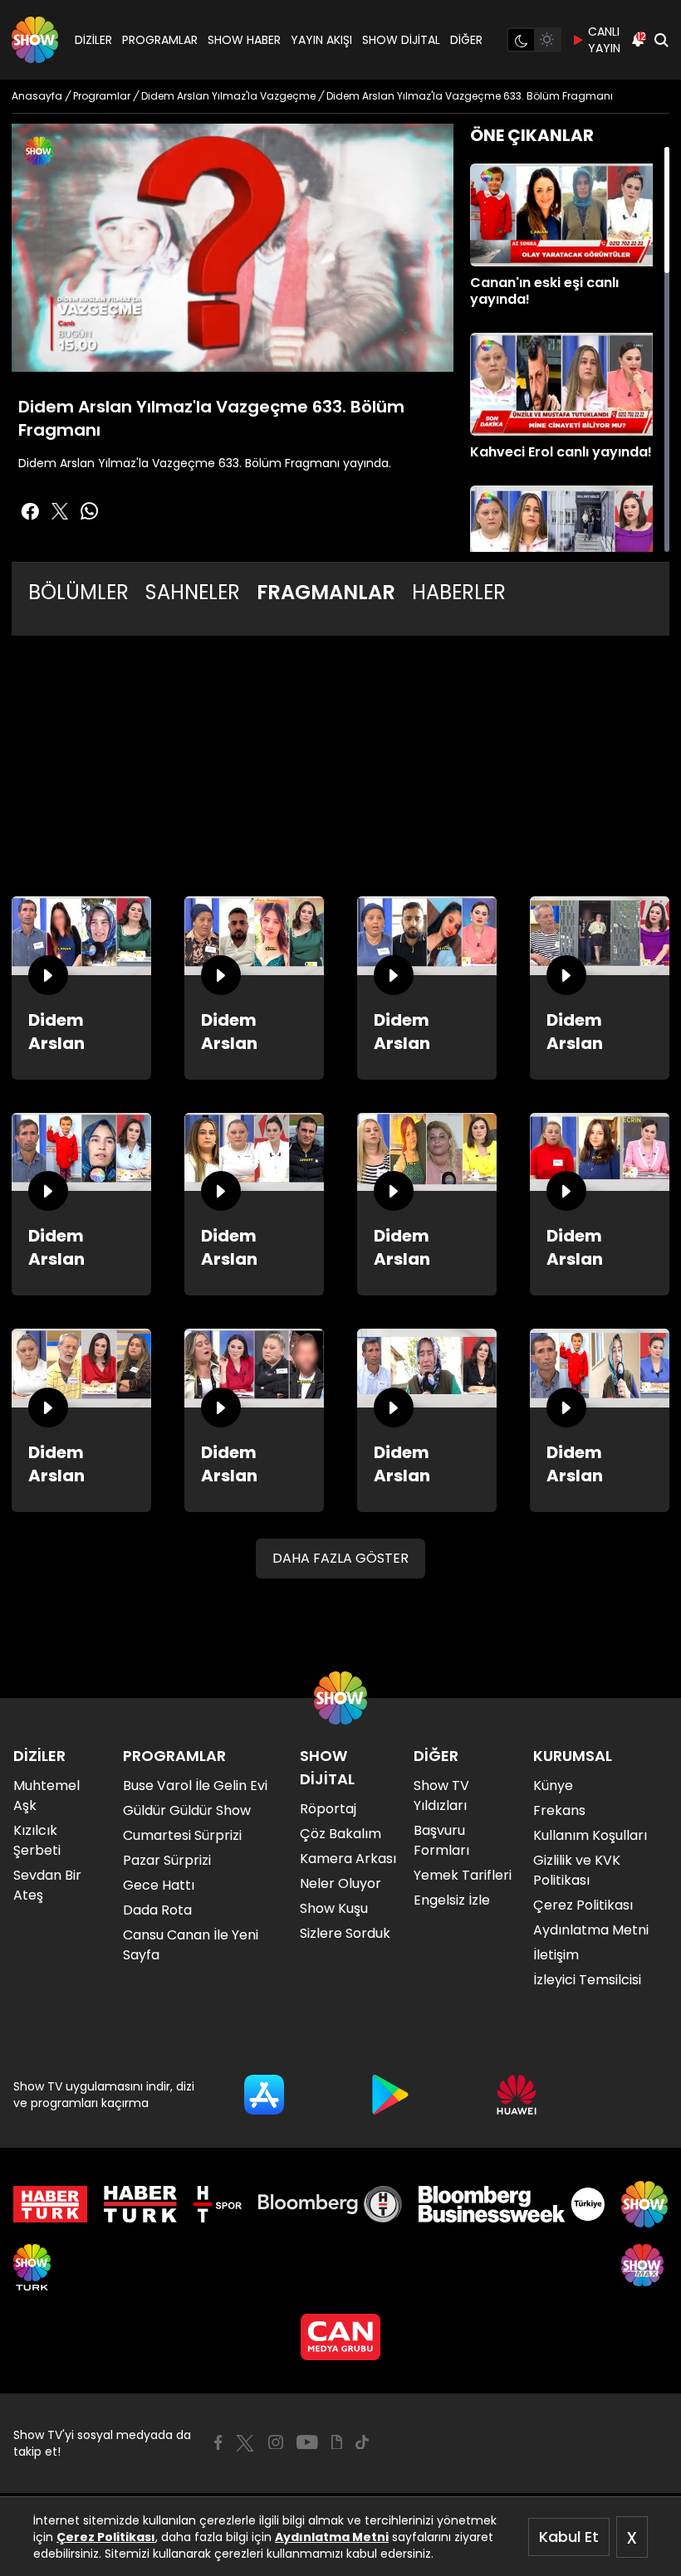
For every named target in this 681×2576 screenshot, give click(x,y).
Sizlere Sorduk (345, 1933)
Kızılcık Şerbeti (37, 1840)
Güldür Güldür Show (187, 1810)
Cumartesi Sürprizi (182, 1835)
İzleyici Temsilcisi (587, 1980)
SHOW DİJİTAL (401, 40)
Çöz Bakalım (340, 1834)
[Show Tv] (35, 40)
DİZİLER (93, 40)
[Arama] (661, 40)
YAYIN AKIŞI (321, 40)
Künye (553, 1786)
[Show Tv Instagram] (276, 2442)
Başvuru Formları (441, 1840)
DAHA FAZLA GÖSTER (340, 1558)
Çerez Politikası (106, 2537)
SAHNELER (193, 592)
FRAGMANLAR (326, 592)
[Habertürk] (50, 2204)
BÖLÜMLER (78, 592)
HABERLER (459, 592)
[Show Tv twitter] (60, 511)
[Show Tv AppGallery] (517, 2095)
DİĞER (466, 40)
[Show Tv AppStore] (264, 2095)
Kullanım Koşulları (590, 1835)
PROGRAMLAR (160, 40)
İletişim (556, 1955)
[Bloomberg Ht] (330, 2204)
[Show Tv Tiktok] (362, 2442)
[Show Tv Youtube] (307, 2442)
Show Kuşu (334, 1908)
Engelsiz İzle (452, 1900)
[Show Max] (644, 2267)
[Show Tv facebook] (30, 511)
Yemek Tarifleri (463, 1875)
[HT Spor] (217, 2204)
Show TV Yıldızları (441, 1795)
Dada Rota (157, 1910)
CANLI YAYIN (604, 40)
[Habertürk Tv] (140, 2204)
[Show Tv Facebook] (218, 2442)
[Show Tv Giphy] (337, 2442)
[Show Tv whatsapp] (90, 511)
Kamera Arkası (348, 1859)
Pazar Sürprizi (167, 1860)
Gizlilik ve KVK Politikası (577, 1870)
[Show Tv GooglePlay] (390, 2095)
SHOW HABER (244, 40)
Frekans (559, 1810)
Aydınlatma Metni (332, 2537)
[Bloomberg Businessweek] (511, 2204)
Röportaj (328, 1809)
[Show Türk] (32, 2267)
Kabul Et (569, 2537)
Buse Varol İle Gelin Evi (195, 1786)
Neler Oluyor (340, 1883)
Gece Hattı (159, 1885)
